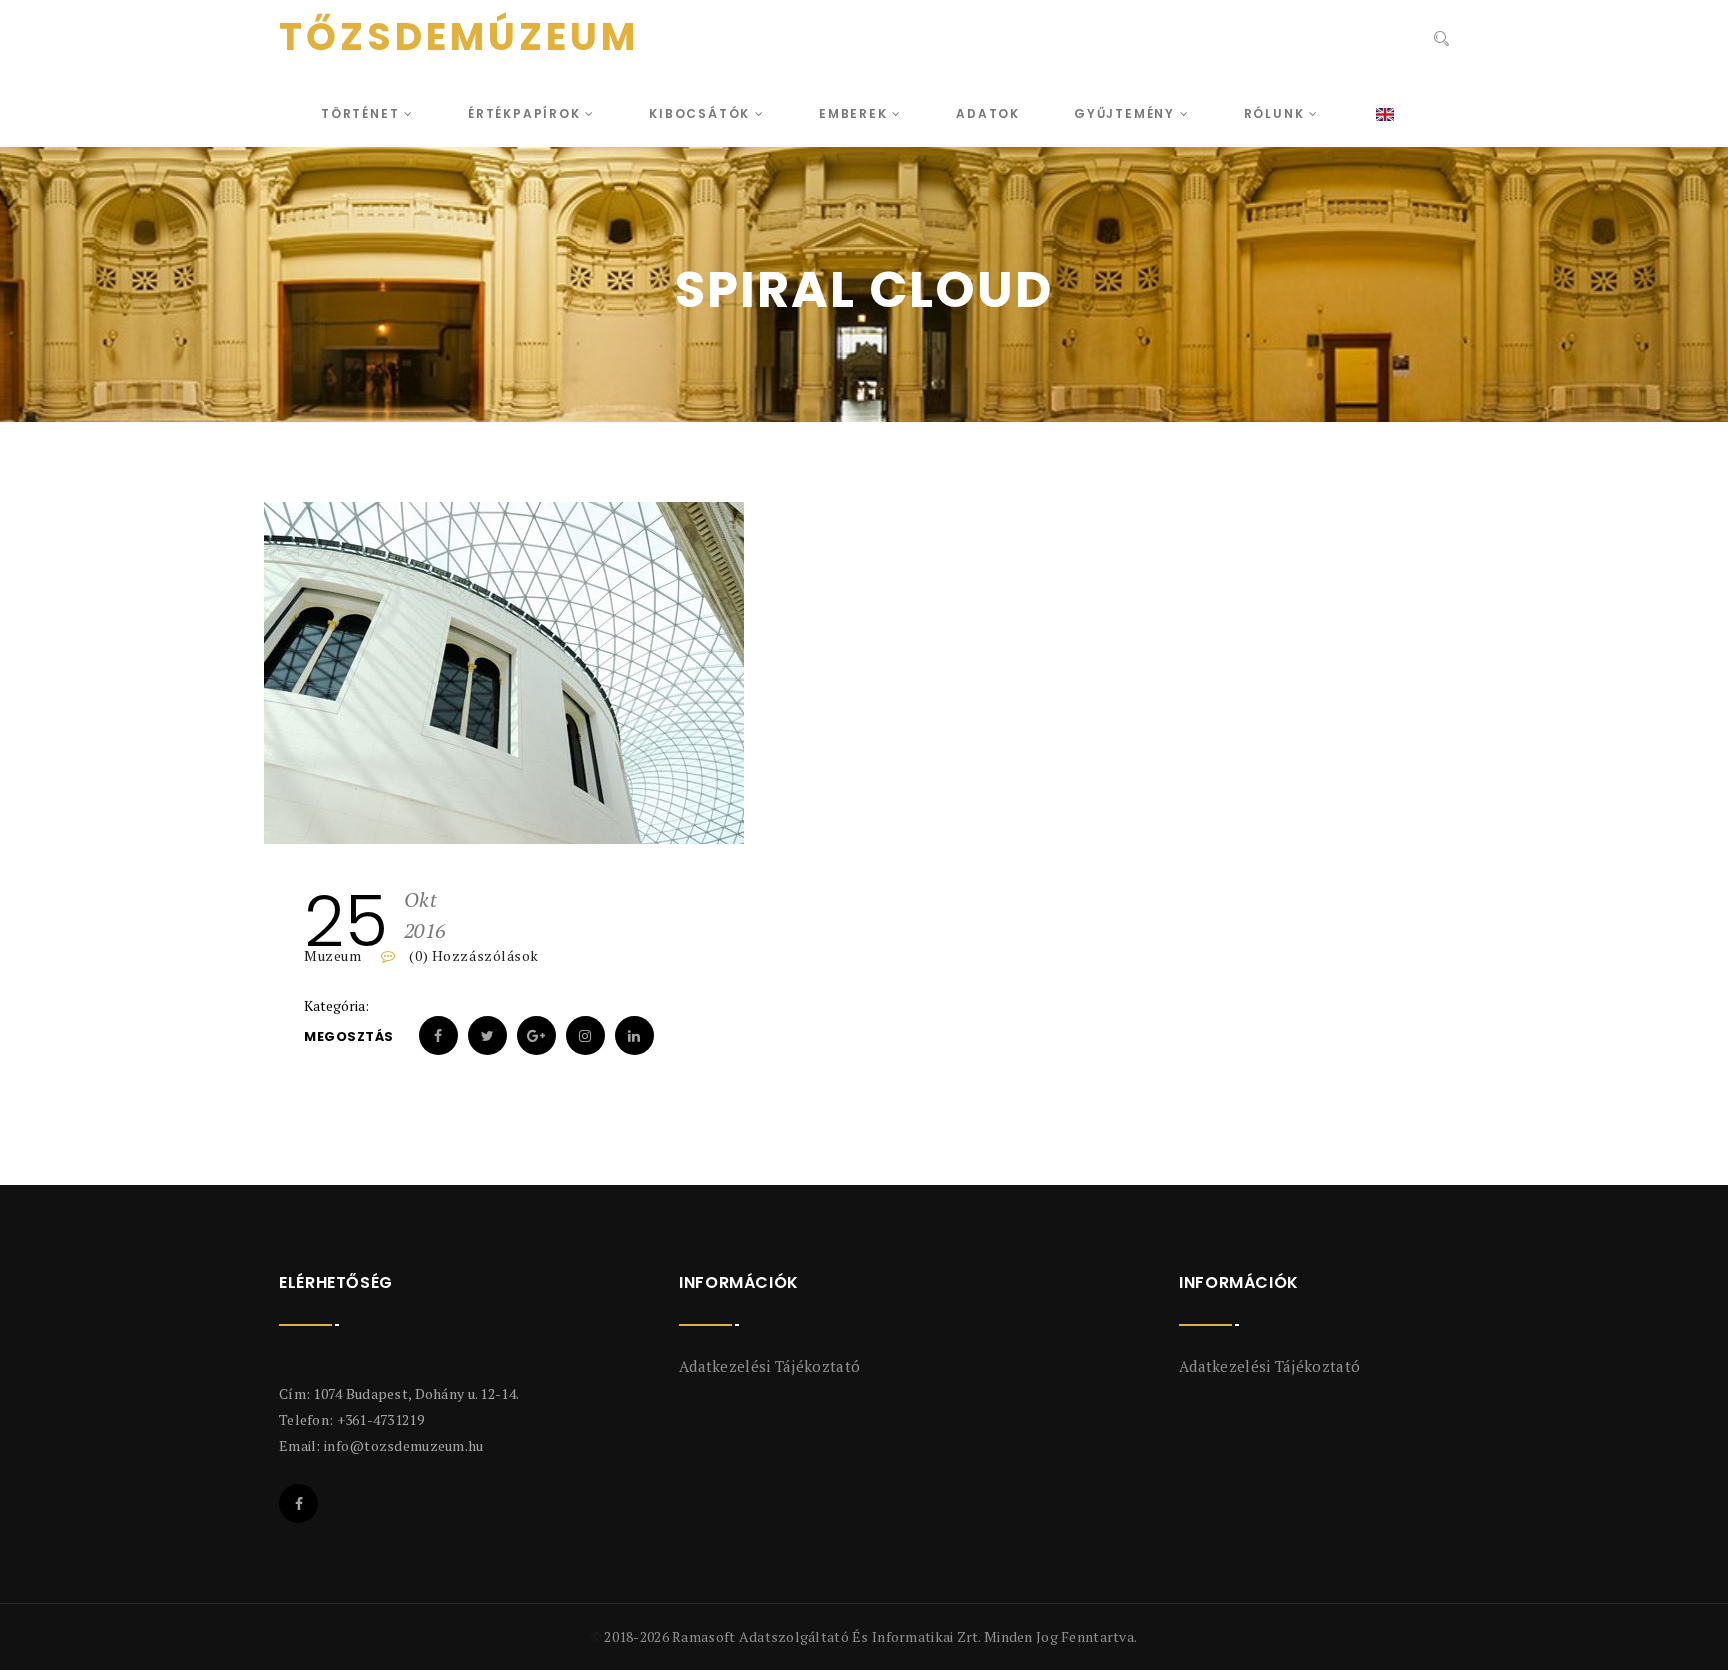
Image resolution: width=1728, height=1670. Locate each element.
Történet (362, 113)
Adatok (988, 113)
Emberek (855, 113)
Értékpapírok (526, 113)
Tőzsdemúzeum (459, 37)
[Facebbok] (298, 1503)
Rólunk (1277, 113)
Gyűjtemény (1127, 113)
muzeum (332, 955)
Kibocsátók (702, 113)
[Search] (1441, 39)
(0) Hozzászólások (472, 955)
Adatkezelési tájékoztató (769, 1366)
